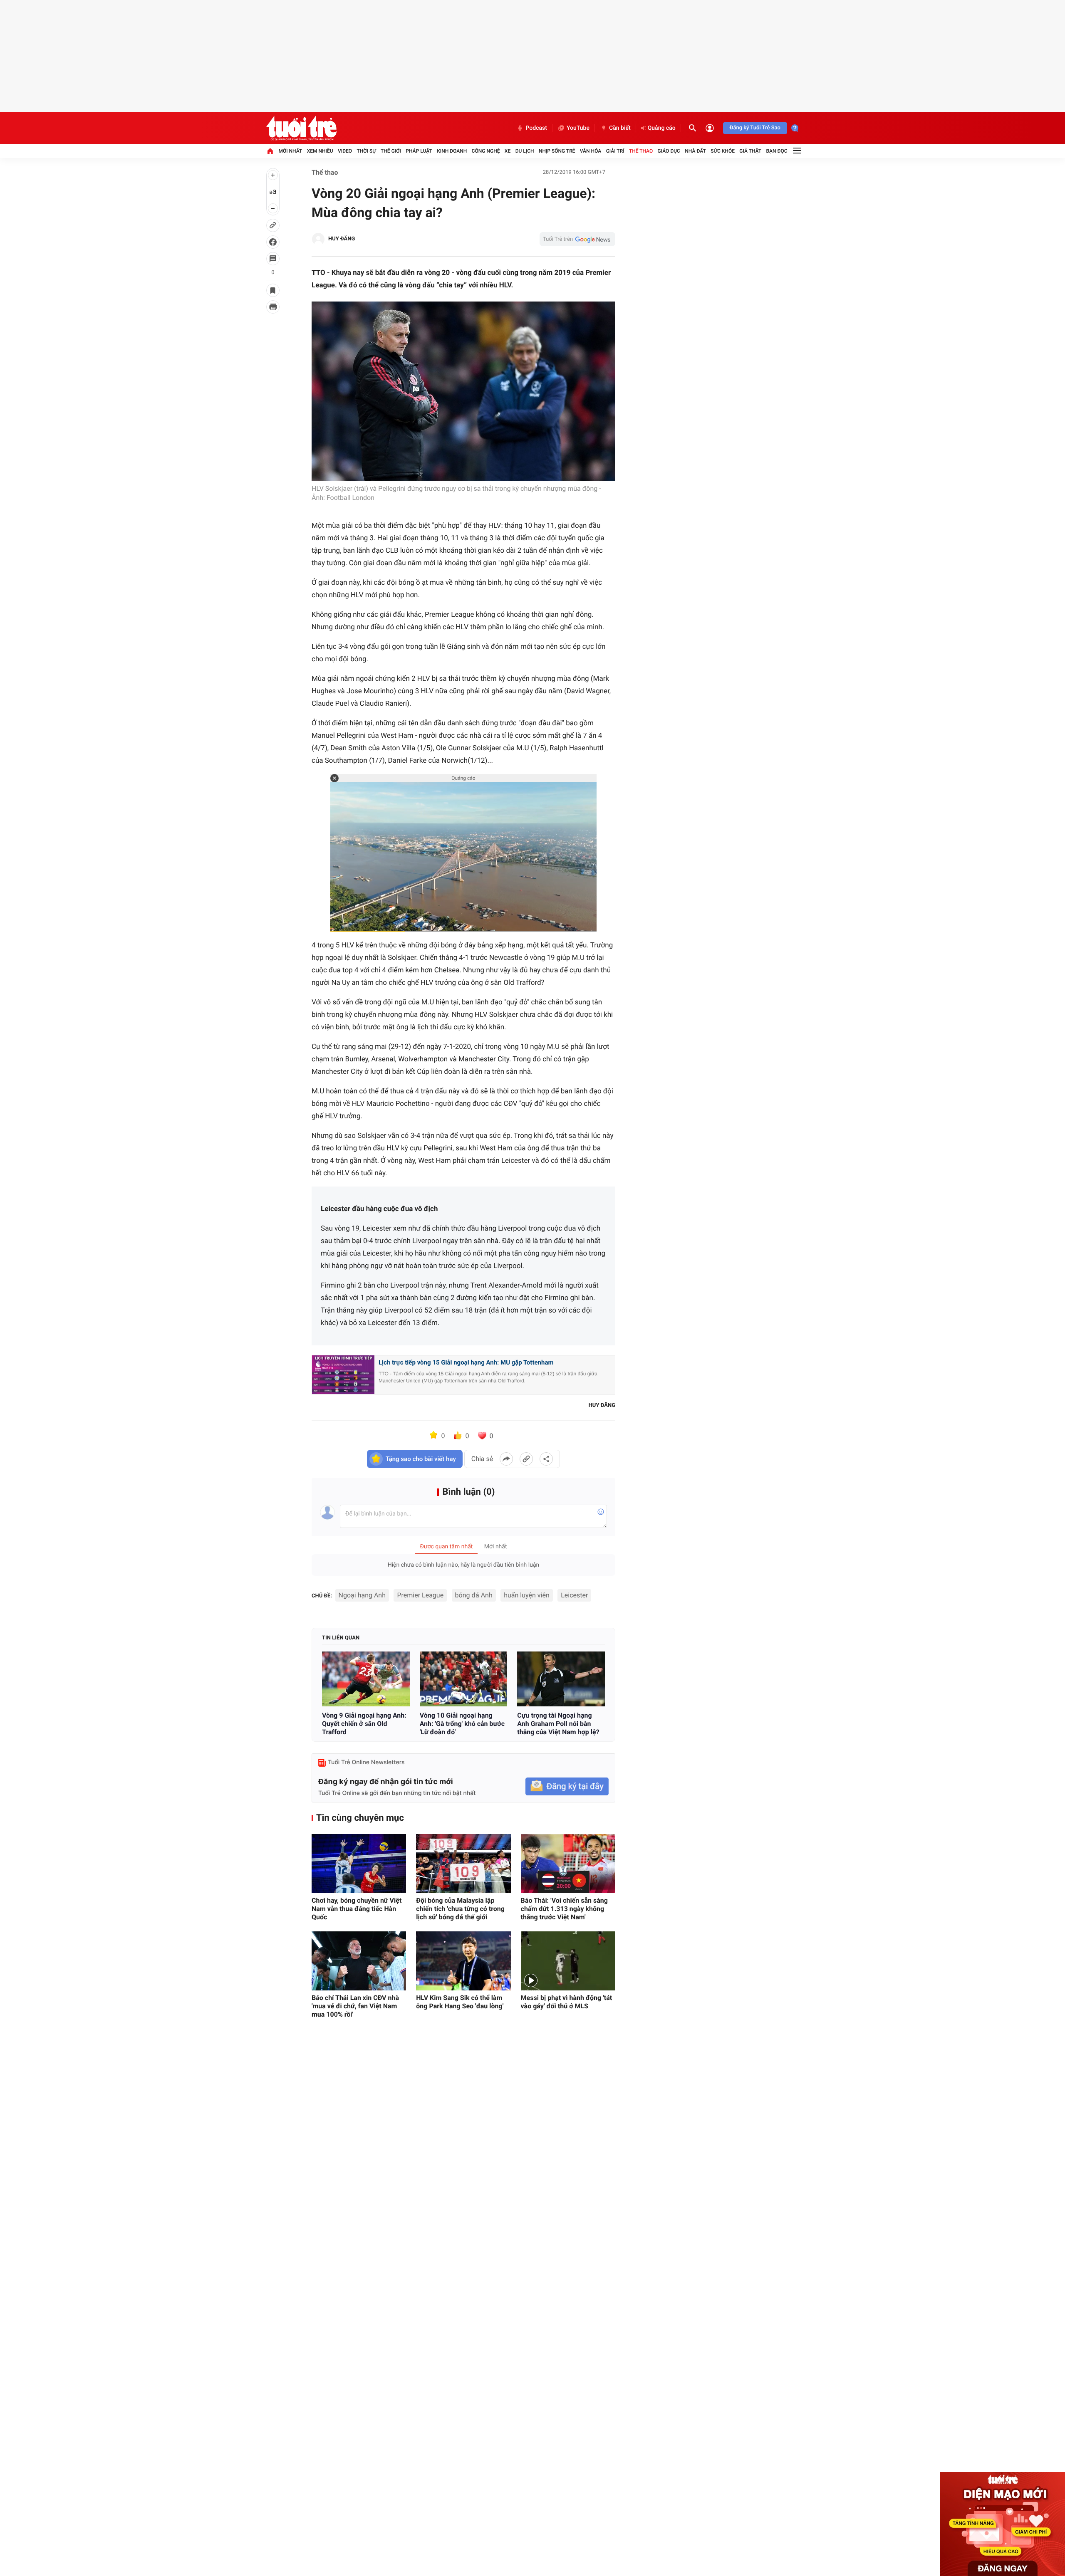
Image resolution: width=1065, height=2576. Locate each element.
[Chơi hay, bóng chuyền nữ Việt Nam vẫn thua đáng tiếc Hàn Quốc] (359, 1864)
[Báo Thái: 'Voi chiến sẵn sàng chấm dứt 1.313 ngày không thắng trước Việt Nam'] (568, 1864)
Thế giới (391, 151)
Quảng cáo (662, 128)
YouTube (578, 128)
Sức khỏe (723, 151)
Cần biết (620, 128)
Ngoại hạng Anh (362, 1595)
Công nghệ (486, 151)
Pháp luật (419, 151)
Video (345, 151)
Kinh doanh (452, 151)
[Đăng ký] (567, 1786)
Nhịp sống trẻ (557, 151)
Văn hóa (591, 151)
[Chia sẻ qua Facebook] (506, 1459)
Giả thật (750, 151)
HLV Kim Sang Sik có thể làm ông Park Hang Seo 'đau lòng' (460, 2002)
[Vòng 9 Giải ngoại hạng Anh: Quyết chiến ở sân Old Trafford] (366, 1679)
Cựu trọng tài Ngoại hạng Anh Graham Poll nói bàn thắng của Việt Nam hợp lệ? (558, 1724)
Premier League (420, 1595)
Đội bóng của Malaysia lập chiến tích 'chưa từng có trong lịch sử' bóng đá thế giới (460, 1909)
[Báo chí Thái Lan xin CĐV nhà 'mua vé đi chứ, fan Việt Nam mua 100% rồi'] (359, 1961)
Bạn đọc (777, 151)
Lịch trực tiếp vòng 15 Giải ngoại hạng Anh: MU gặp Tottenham (466, 1362)
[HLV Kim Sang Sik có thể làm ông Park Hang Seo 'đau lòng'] (463, 1961)
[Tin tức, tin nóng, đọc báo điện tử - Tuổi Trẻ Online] (301, 128)
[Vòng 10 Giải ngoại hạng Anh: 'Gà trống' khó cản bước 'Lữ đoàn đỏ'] (464, 1679)
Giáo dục (669, 151)
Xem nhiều (320, 151)
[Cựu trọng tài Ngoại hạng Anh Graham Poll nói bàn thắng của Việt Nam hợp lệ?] (561, 1679)
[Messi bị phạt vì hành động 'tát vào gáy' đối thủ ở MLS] (568, 1961)
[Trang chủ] (270, 151)
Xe (508, 151)
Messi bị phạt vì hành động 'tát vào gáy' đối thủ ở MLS (567, 2002)
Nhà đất (695, 151)
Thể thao (641, 151)
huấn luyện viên (527, 1595)
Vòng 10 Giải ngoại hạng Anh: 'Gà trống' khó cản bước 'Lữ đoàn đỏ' (462, 1724)
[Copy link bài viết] (526, 1459)
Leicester (574, 1595)
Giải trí (615, 151)
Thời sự (366, 151)
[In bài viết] (273, 307)
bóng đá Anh (474, 1595)
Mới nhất (290, 151)
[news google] (577, 239)
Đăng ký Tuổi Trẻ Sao (755, 128)
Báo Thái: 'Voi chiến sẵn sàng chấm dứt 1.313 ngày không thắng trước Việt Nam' (564, 1909)
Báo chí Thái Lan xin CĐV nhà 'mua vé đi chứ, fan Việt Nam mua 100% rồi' (355, 2006)
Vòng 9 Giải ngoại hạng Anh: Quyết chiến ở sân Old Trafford (364, 1724)
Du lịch (525, 151)
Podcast (536, 128)
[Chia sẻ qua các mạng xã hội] (546, 1459)
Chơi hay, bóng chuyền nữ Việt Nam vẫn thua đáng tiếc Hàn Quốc (357, 1909)
